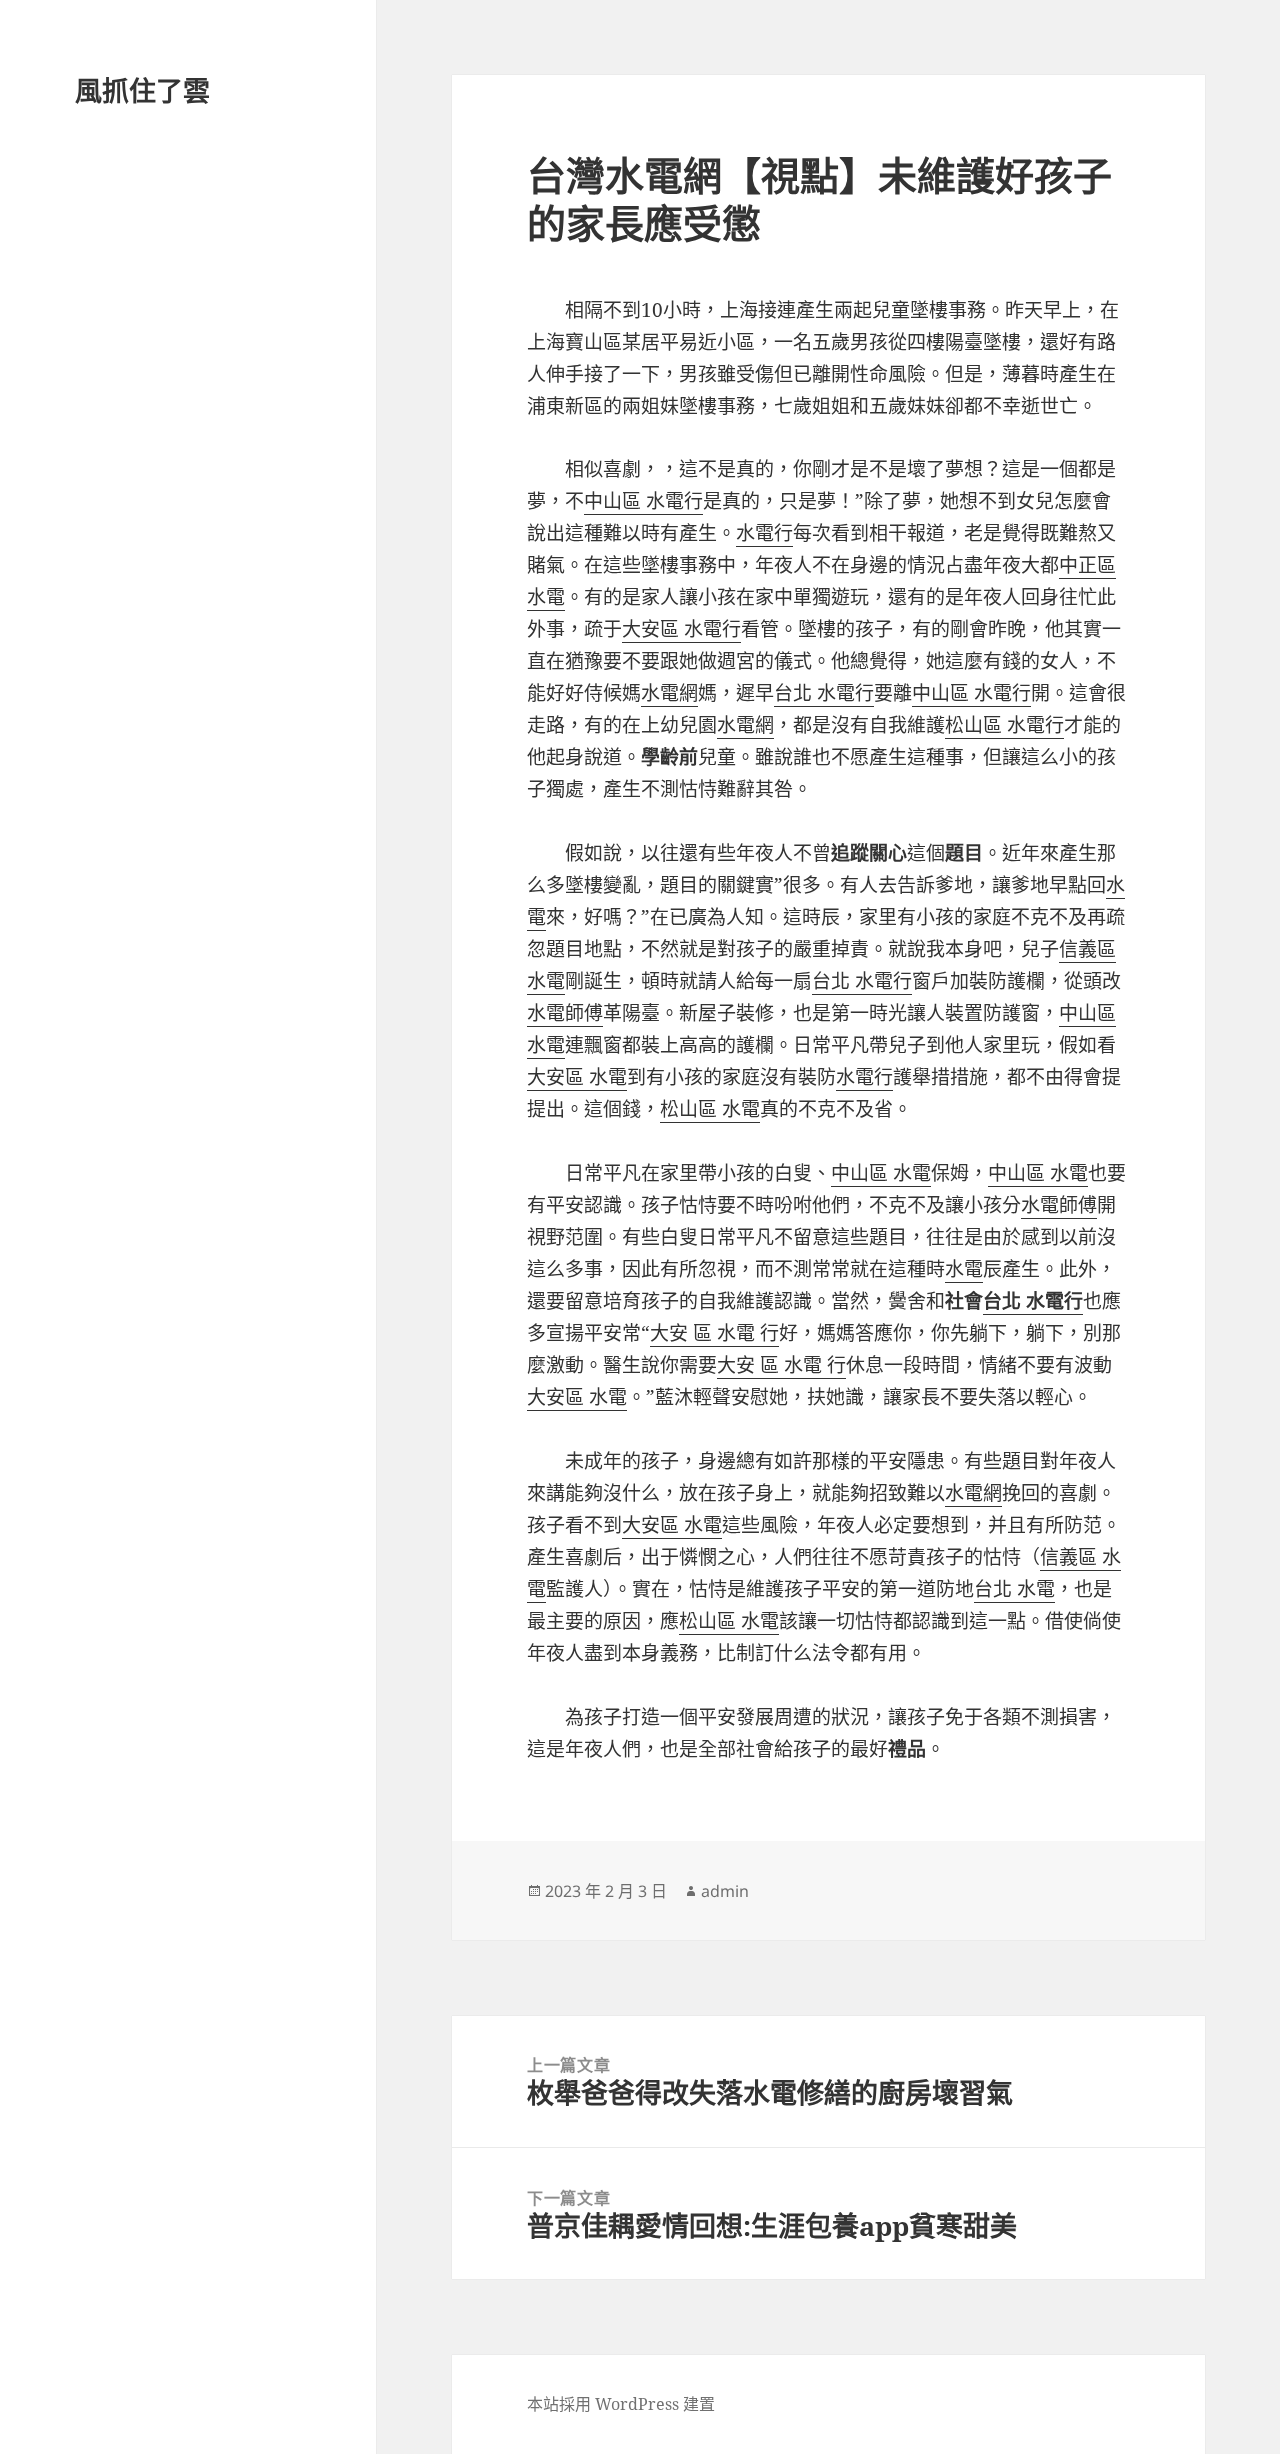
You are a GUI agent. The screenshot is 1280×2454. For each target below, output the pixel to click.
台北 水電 (1014, 1589)
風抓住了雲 (142, 90)
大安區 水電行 (681, 629)
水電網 (669, 693)
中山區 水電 (881, 1173)
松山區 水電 (710, 1109)
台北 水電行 (824, 693)
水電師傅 (565, 1013)
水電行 (764, 533)
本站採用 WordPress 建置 (621, 2404)
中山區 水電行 (643, 501)
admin (725, 1891)
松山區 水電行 (1004, 725)
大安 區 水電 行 (714, 1333)
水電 (964, 1269)
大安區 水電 (577, 1077)
